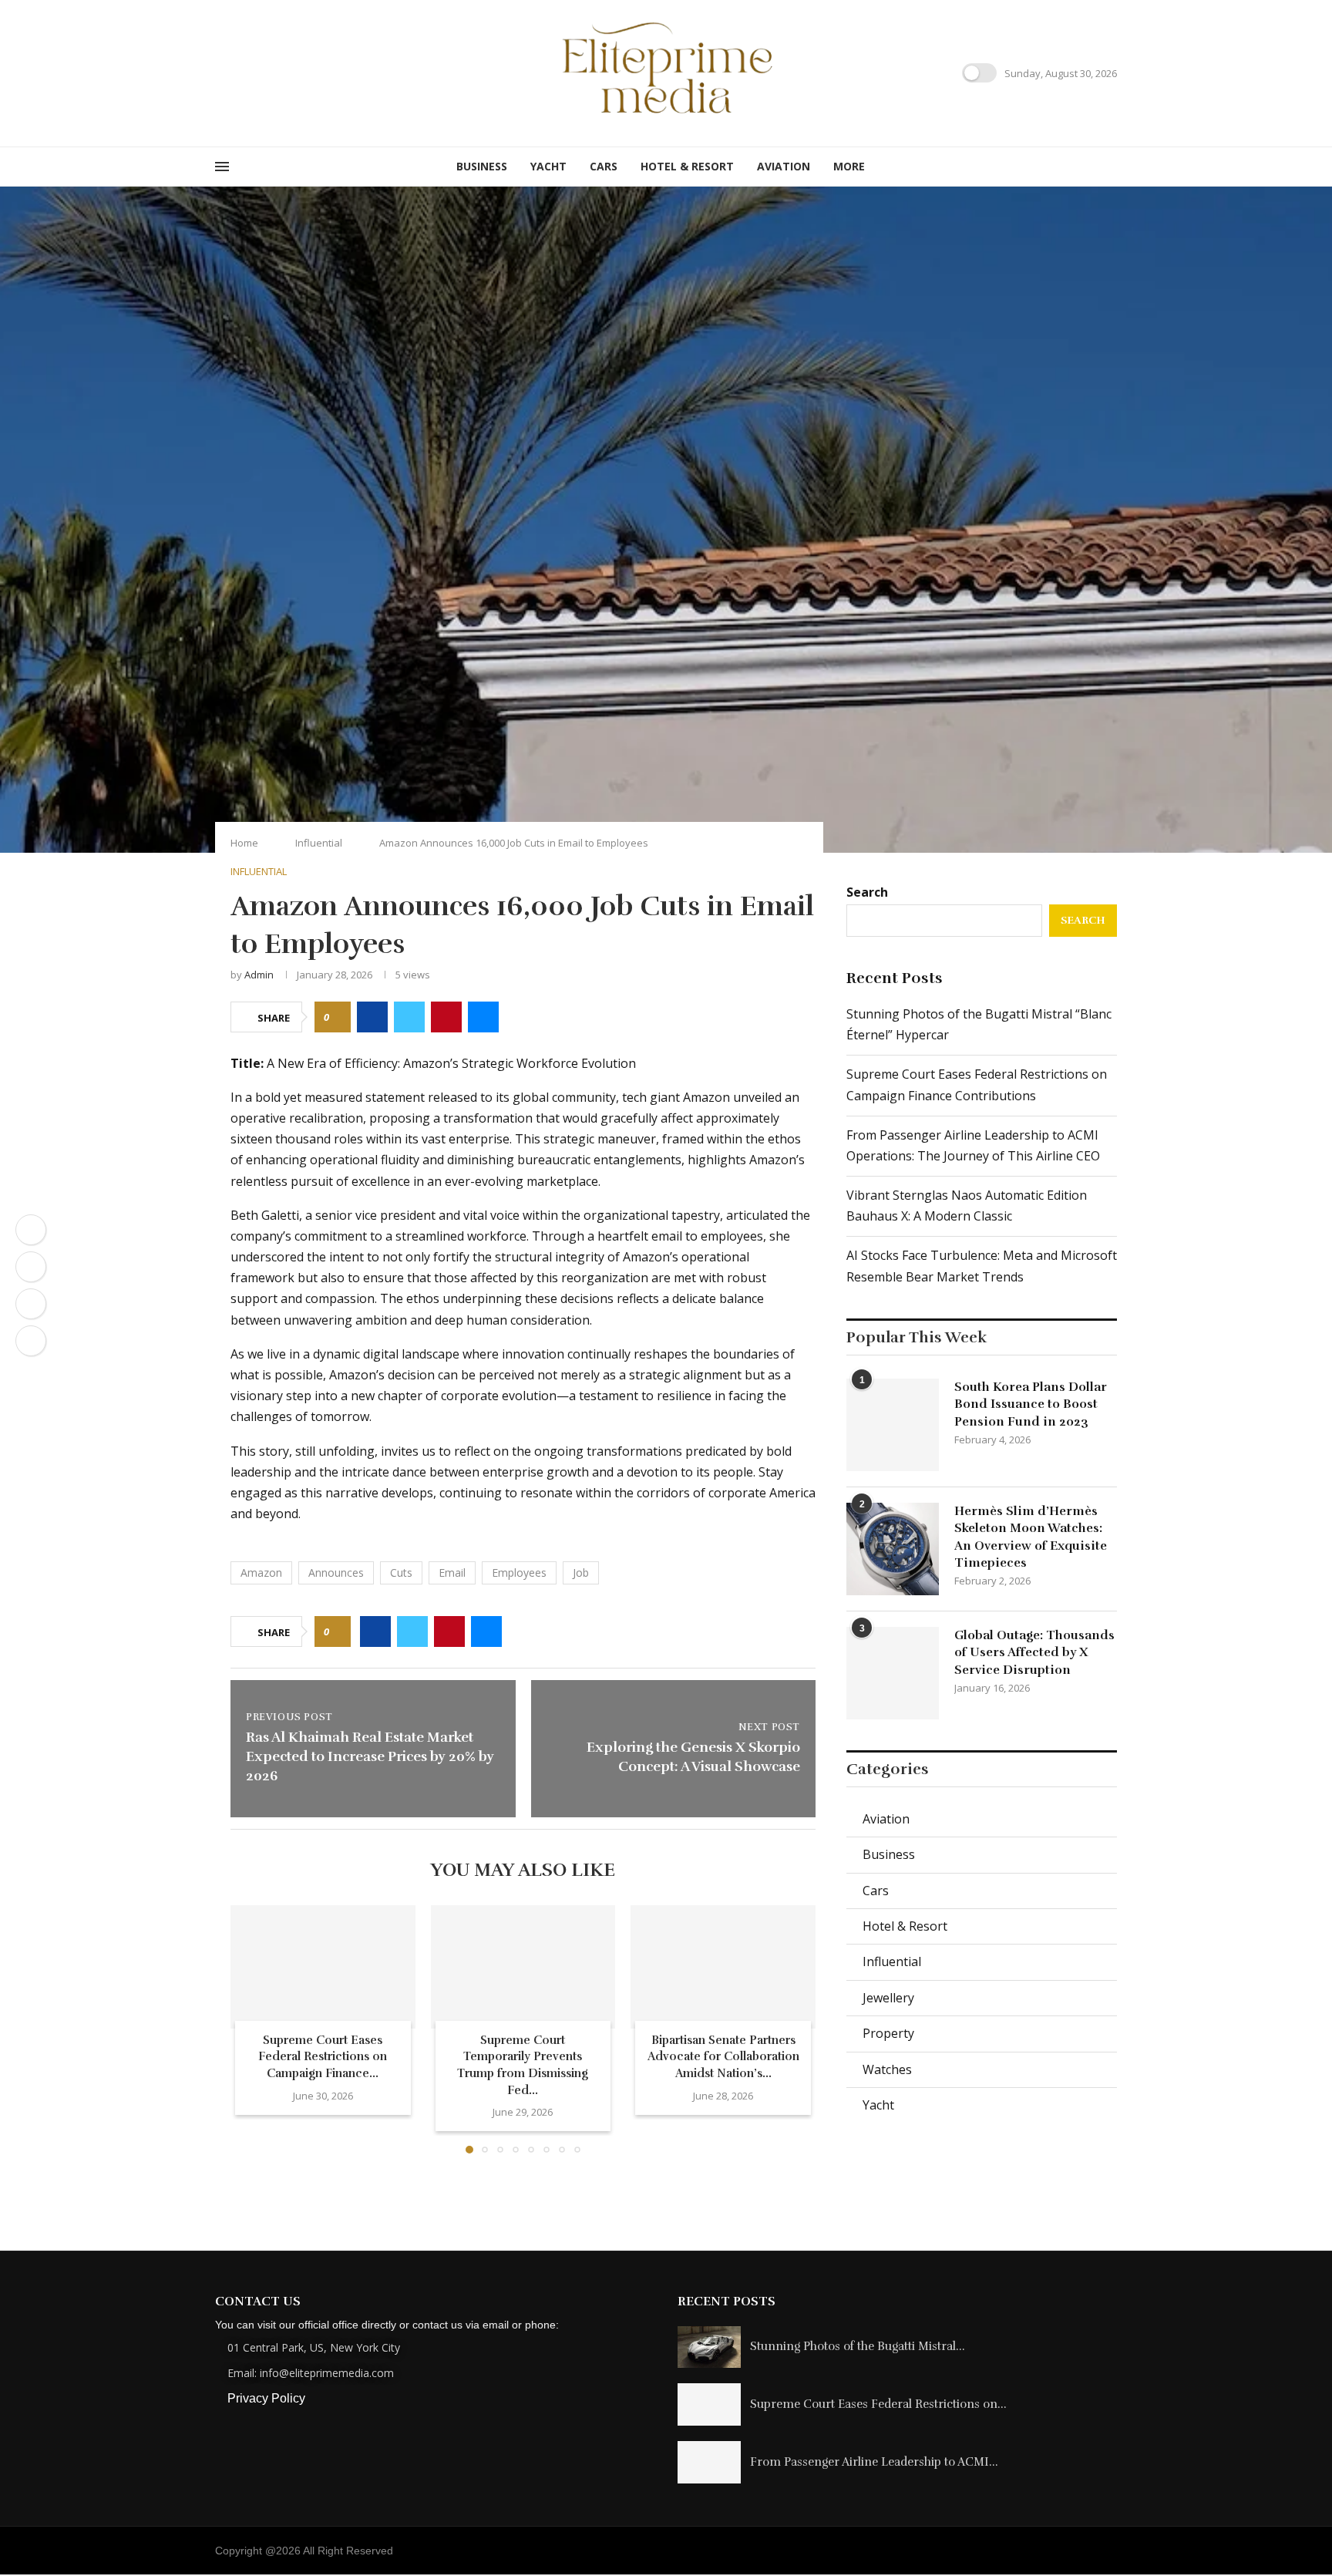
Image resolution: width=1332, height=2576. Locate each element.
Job (581, 1573)
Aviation (784, 166)
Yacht (548, 166)
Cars (604, 166)
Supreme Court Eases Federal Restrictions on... (878, 2404)
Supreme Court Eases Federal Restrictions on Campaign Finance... (323, 2057)
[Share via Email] (483, 1017)
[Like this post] (337, 1017)
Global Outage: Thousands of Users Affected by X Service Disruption (1034, 1653)
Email (452, 1573)
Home (244, 843)
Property (888, 2033)
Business (482, 166)
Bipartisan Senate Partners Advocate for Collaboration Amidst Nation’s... (723, 2057)
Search (867, 892)
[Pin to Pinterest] (446, 1017)
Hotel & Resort (687, 166)
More (849, 166)
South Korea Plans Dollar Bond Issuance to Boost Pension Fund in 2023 (1031, 1404)
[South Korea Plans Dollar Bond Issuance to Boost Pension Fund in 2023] (893, 1425)
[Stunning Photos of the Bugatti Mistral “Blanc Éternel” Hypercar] (709, 2347)
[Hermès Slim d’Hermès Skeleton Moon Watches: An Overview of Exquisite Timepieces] (893, 1549)
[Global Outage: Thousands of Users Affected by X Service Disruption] (893, 1673)
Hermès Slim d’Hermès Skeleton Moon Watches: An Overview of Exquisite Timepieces (1031, 1537)
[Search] (1109, 167)
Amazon (261, 1573)
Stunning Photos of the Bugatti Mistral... (858, 2346)
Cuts (401, 1573)
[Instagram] (257, 73)
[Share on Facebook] (372, 1017)
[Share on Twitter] (409, 1017)
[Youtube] (276, 73)
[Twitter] (239, 73)
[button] (251, 2029)
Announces (336, 1573)
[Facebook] (220, 73)
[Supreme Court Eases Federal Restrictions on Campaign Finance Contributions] (323, 1967)
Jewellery (888, 1998)
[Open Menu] (222, 167)
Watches (887, 2069)
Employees (519, 1573)
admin (259, 975)
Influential (319, 843)
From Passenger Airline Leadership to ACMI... (874, 2462)
